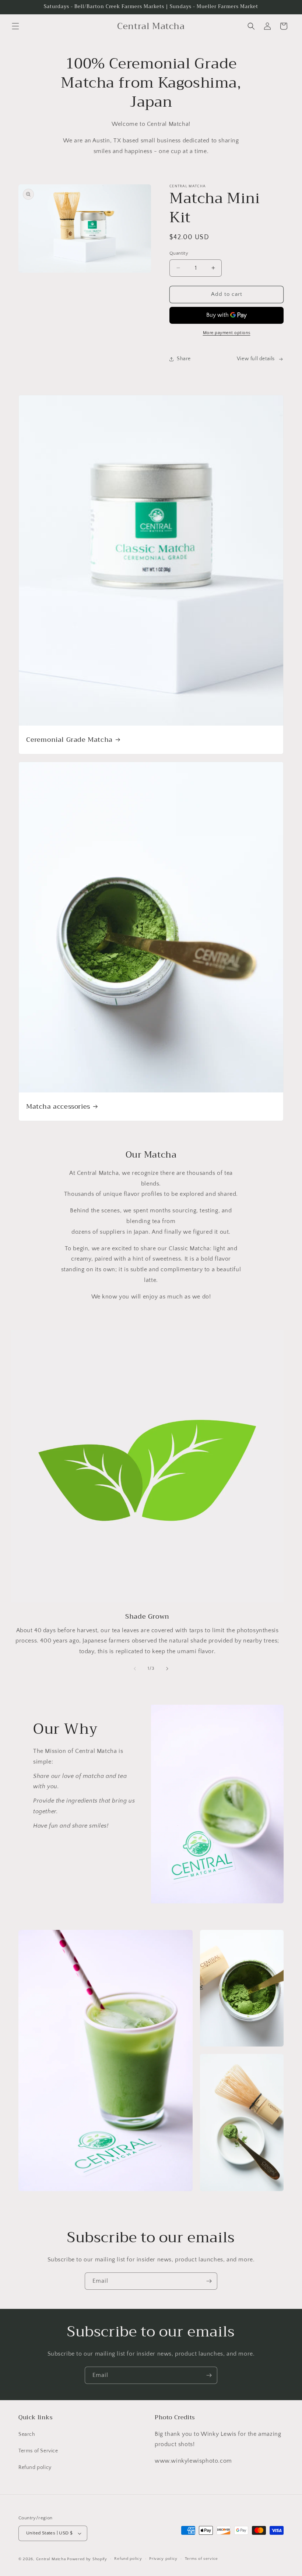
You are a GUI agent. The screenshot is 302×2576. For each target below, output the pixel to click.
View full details (256, 359)
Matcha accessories (58, 1106)
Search (27, 2434)
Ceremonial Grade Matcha (69, 739)
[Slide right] (167, 1669)
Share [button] (184, 359)
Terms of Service (38, 2451)
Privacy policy (163, 2559)
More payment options (227, 333)
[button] (15, 26)
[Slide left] (135, 1669)
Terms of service (201, 2559)
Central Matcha (51, 2559)
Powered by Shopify (87, 2559)
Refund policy (35, 2467)
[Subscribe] (209, 2281)
